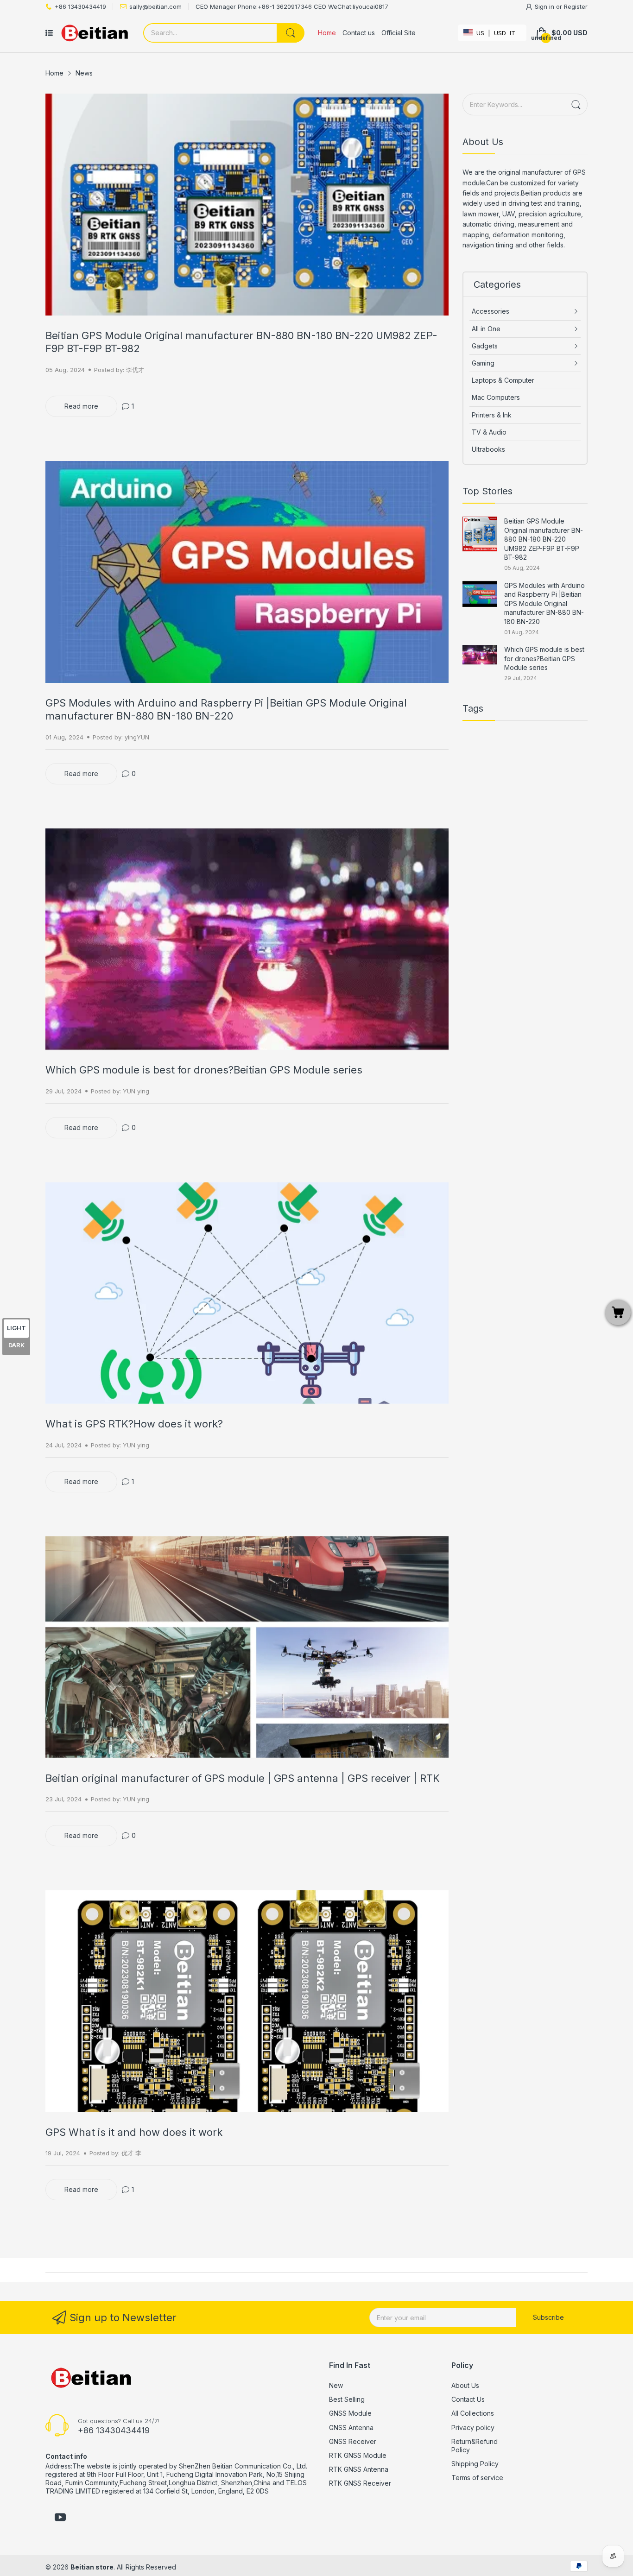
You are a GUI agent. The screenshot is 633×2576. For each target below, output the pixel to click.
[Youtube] (60, 2518)
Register (576, 6)
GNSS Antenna (351, 2428)
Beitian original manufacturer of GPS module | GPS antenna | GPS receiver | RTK (243, 1778)
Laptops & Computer (503, 380)
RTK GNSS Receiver (360, 2483)
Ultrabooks (488, 449)
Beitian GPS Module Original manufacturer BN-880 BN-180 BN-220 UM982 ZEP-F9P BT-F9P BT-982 (544, 539)
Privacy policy (473, 2428)
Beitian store (92, 2567)
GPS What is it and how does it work (134, 2132)
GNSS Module (350, 2413)
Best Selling (347, 2399)
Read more (81, 406)
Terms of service (477, 2478)
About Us (465, 2385)
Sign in (545, 6)
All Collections (473, 2413)
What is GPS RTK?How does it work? (134, 1424)
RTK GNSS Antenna (359, 2469)
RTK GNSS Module (358, 2455)
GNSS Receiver (353, 2441)
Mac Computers (496, 397)
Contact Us (468, 2399)
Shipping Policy (475, 2464)
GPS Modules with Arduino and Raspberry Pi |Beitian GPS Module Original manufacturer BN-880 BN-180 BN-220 (544, 603)
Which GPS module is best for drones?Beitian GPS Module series (204, 1070)
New (336, 2385)
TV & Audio (489, 432)
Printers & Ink (492, 415)
